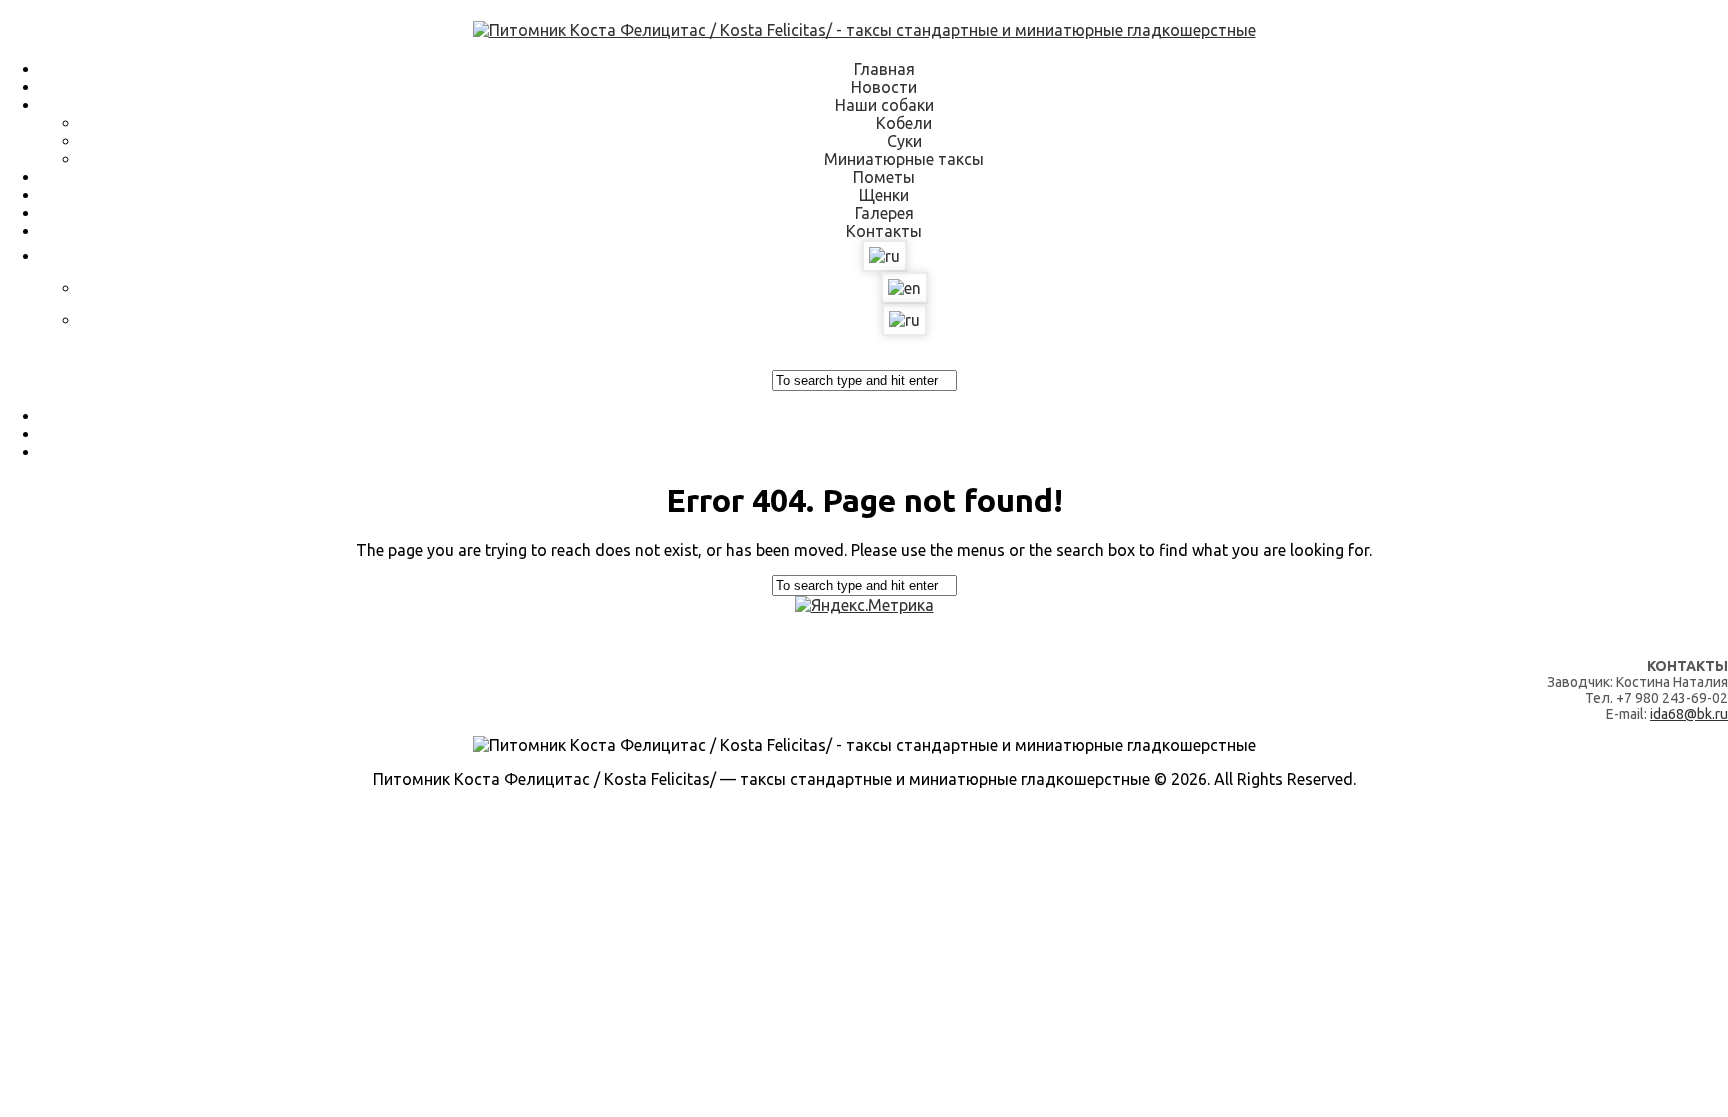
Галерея (884, 213)
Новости (884, 87)
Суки (904, 141)
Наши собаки (884, 105)
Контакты (884, 231)
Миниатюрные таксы (904, 159)
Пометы (884, 177)
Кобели (904, 123)
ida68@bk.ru (1689, 714)
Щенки (884, 195)
